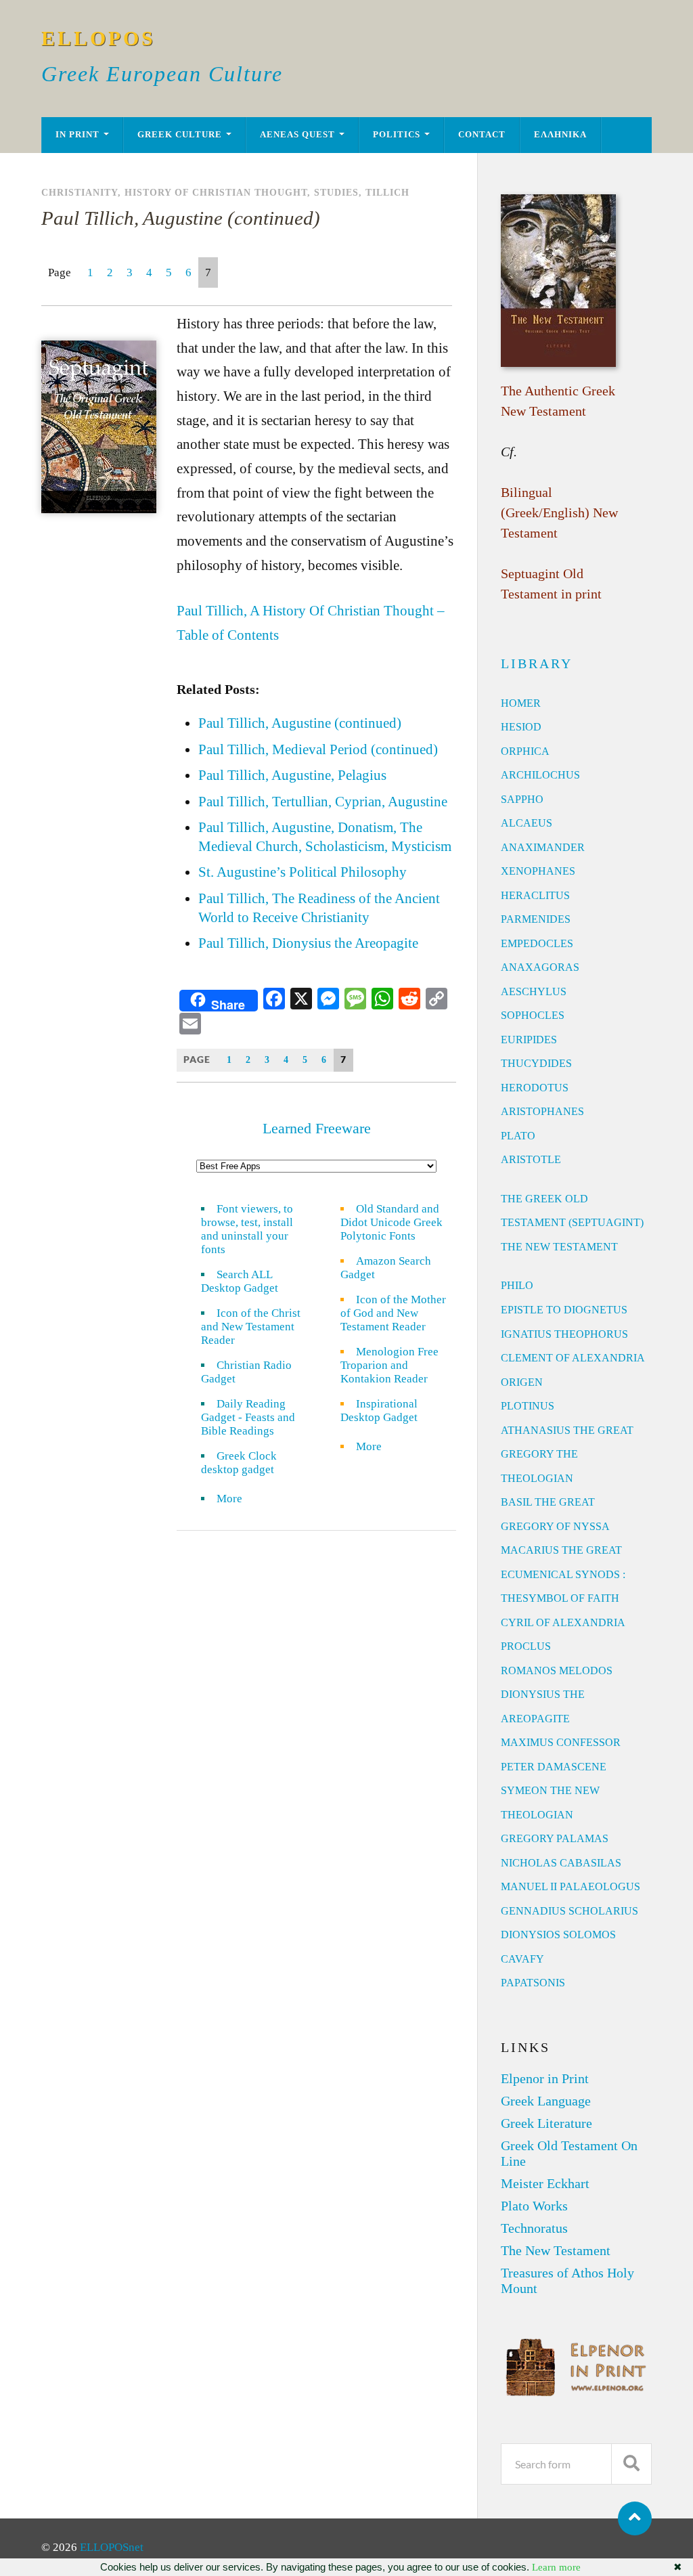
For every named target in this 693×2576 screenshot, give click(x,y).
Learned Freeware (317, 1128)
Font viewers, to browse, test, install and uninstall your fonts (247, 1229)
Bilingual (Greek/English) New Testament (559, 512)
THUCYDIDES (536, 1063)
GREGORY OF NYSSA (555, 1526)
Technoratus (534, 2228)
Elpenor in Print (545, 2078)
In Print (77, 135)
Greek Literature (546, 2123)
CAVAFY (522, 1959)
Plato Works (534, 2206)
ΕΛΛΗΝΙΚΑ (560, 135)
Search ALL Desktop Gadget (240, 1281)
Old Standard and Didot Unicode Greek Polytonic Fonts (392, 1222)
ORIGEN (522, 1382)
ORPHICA (525, 751)
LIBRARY (537, 663)
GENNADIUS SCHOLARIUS (569, 1911)
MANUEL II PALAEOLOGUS (571, 1886)
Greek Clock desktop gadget (239, 1463)
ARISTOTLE (531, 1159)
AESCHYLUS (534, 991)
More (238, 1499)
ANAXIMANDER (543, 847)
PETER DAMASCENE (554, 1767)
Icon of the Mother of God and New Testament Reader (393, 1313)
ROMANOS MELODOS (557, 1671)
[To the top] (635, 2518)
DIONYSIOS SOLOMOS (558, 1935)
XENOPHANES (538, 871)
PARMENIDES (536, 919)
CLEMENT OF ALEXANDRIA (573, 1358)
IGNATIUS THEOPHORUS (564, 1334)
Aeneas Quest (297, 135)
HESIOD (521, 727)
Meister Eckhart (545, 2183)
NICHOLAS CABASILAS (561, 1863)
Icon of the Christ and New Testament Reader (251, 1327)
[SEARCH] (631, 2464)
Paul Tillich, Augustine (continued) (181, 218)
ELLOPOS (98, 38)
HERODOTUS (535, 1088)
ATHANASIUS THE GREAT (567, 1430)
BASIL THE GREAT (548, 1502)
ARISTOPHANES (542, 1111)
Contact (482, 135)
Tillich (387, 192)
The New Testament (556, 2250)
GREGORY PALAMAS (555, 1838)
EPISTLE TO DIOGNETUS (564, 1310)
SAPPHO (522, 799)
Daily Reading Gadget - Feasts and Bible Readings (248, 1417)
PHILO (517, 1285)
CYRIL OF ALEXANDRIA (563, 1622)
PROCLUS (526, 1646)
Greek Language (546, 2101)
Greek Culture (180, 135)
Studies (336, 192)
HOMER (521, 703)
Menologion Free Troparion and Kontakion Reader (389, 1365)
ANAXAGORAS (540, 967)
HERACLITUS (535, 895)
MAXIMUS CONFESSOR (561, 1742)
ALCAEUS (527, 823)
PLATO (518, 1136)
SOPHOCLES (533, 1015)
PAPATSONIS (533, 1983)
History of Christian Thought (216, 192)
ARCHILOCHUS (540, 775)
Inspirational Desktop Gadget (379, 1411)
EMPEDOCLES (537, 943)
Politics (397, 135)
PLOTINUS (528, 1406)
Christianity (80, 192)
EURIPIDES (529, 1040)
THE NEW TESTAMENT (559, 1247)
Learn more (556, 2567)
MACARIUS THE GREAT (561, 1550)
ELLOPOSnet (112, 2547)
